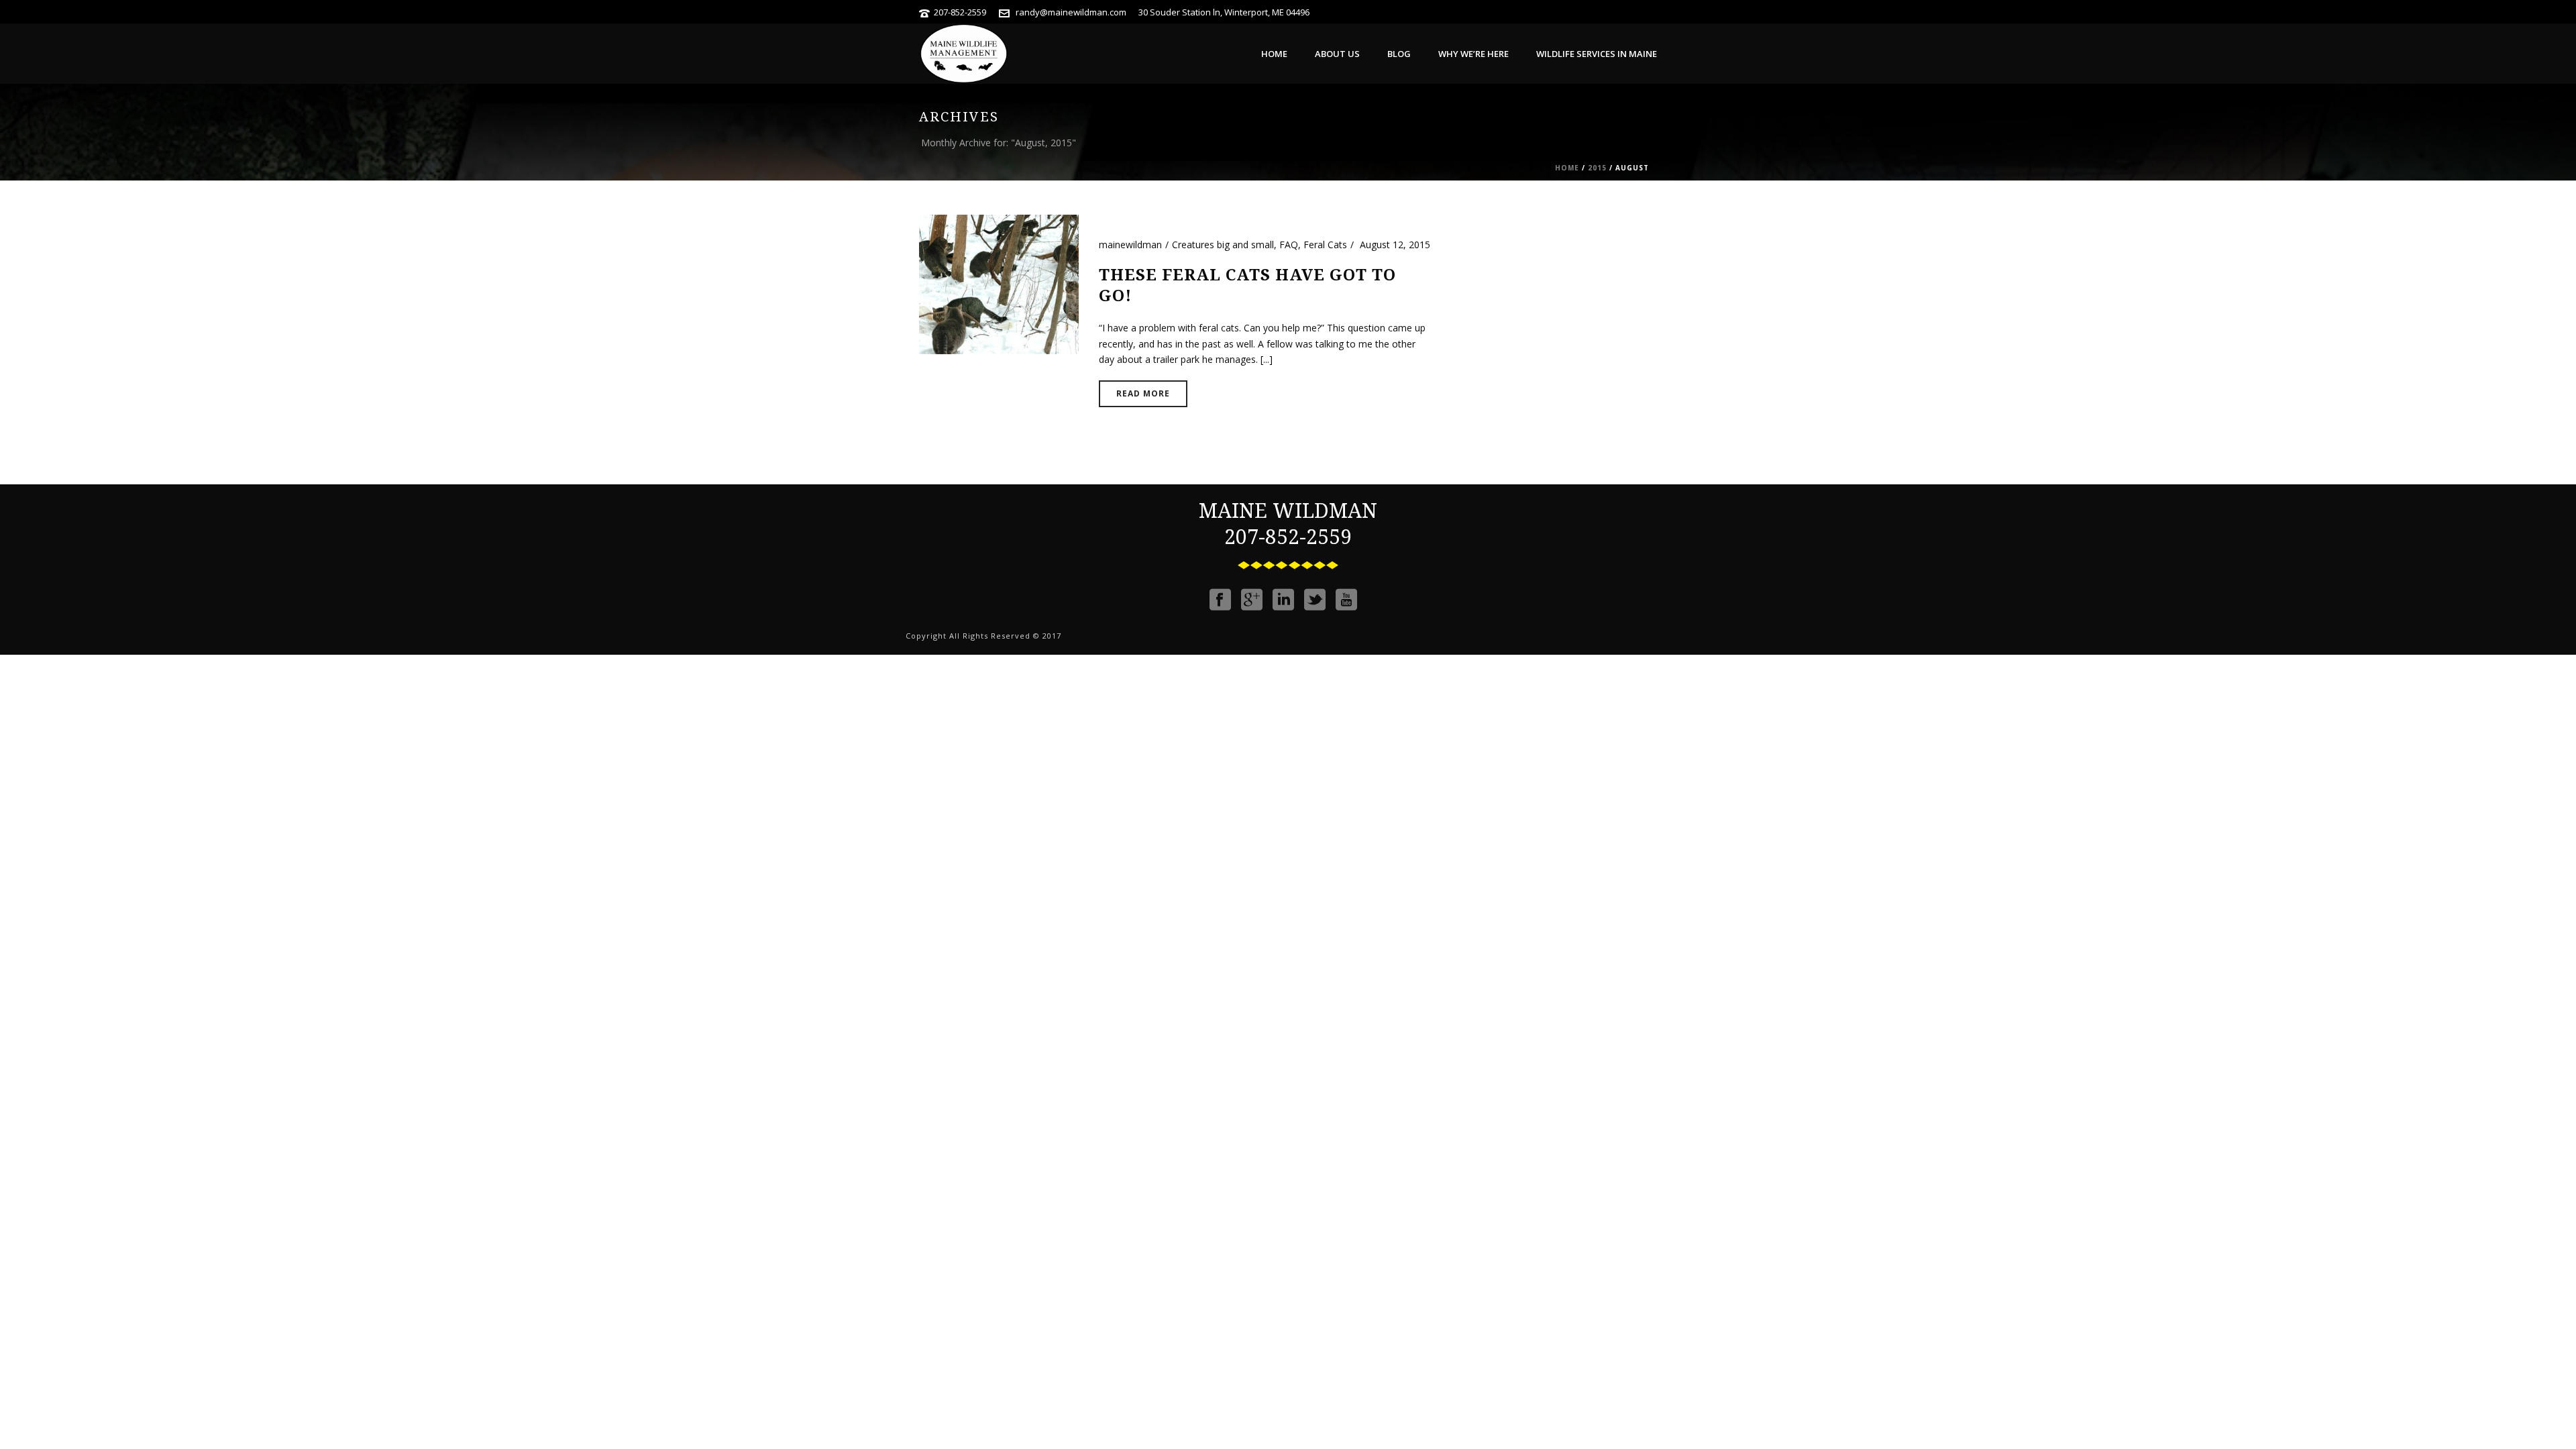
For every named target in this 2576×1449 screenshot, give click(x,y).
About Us (1337, 54)
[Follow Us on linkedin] (1283, 600)
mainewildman (1130, 245)
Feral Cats (1325, 245)
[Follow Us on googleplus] (1252, 600)
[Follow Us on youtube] (1346, 600)
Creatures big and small (1223, 245)
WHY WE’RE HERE (1473, 54)
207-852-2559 (960, 12)
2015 (1597, 168)
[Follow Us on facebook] (1220, 600)
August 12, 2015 (1395, 245)
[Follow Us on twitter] (1315, 600)
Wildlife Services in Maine (1597, 54)
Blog (1399, 54)
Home (1274, 54)
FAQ (1289, 245)
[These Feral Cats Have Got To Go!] (999, 283)
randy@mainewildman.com (1071, 12)
